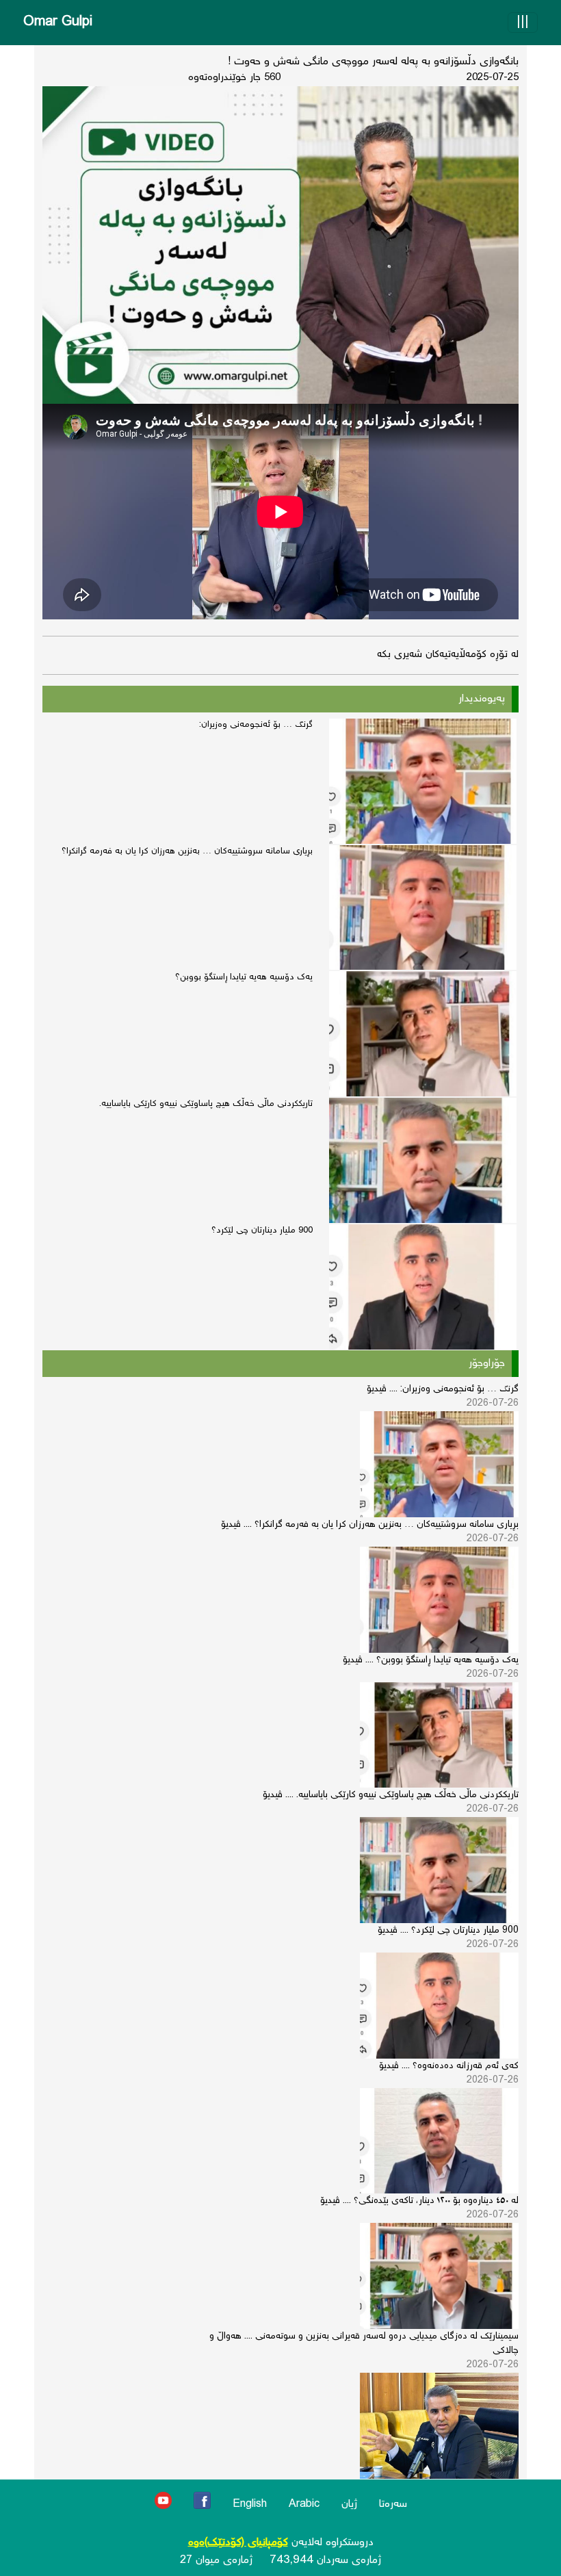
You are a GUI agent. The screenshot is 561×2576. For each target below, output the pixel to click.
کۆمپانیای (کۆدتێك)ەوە (238, 2543)
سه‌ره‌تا (393, 2504)
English (250, 2504)
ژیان (349, 2504)
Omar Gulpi (58, 22)
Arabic (304, 2504)
